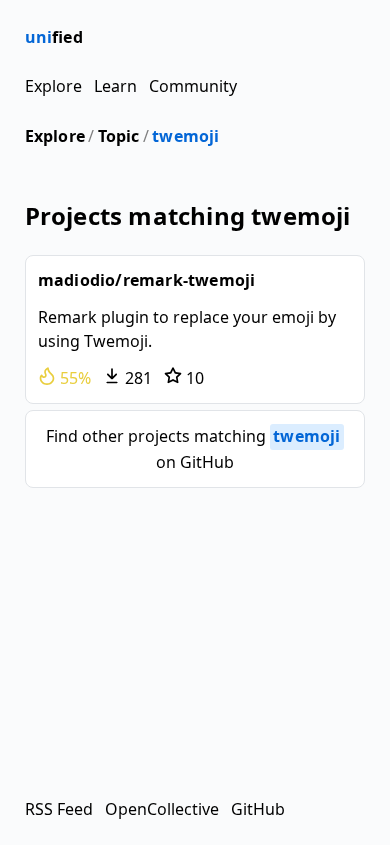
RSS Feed (59, 809)
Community (193, 86)
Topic (119, 136)
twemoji (185, 136)
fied (54, 37)
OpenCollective (162, 809)
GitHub (258, 809)
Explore (53, 86)
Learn (115, 86)
